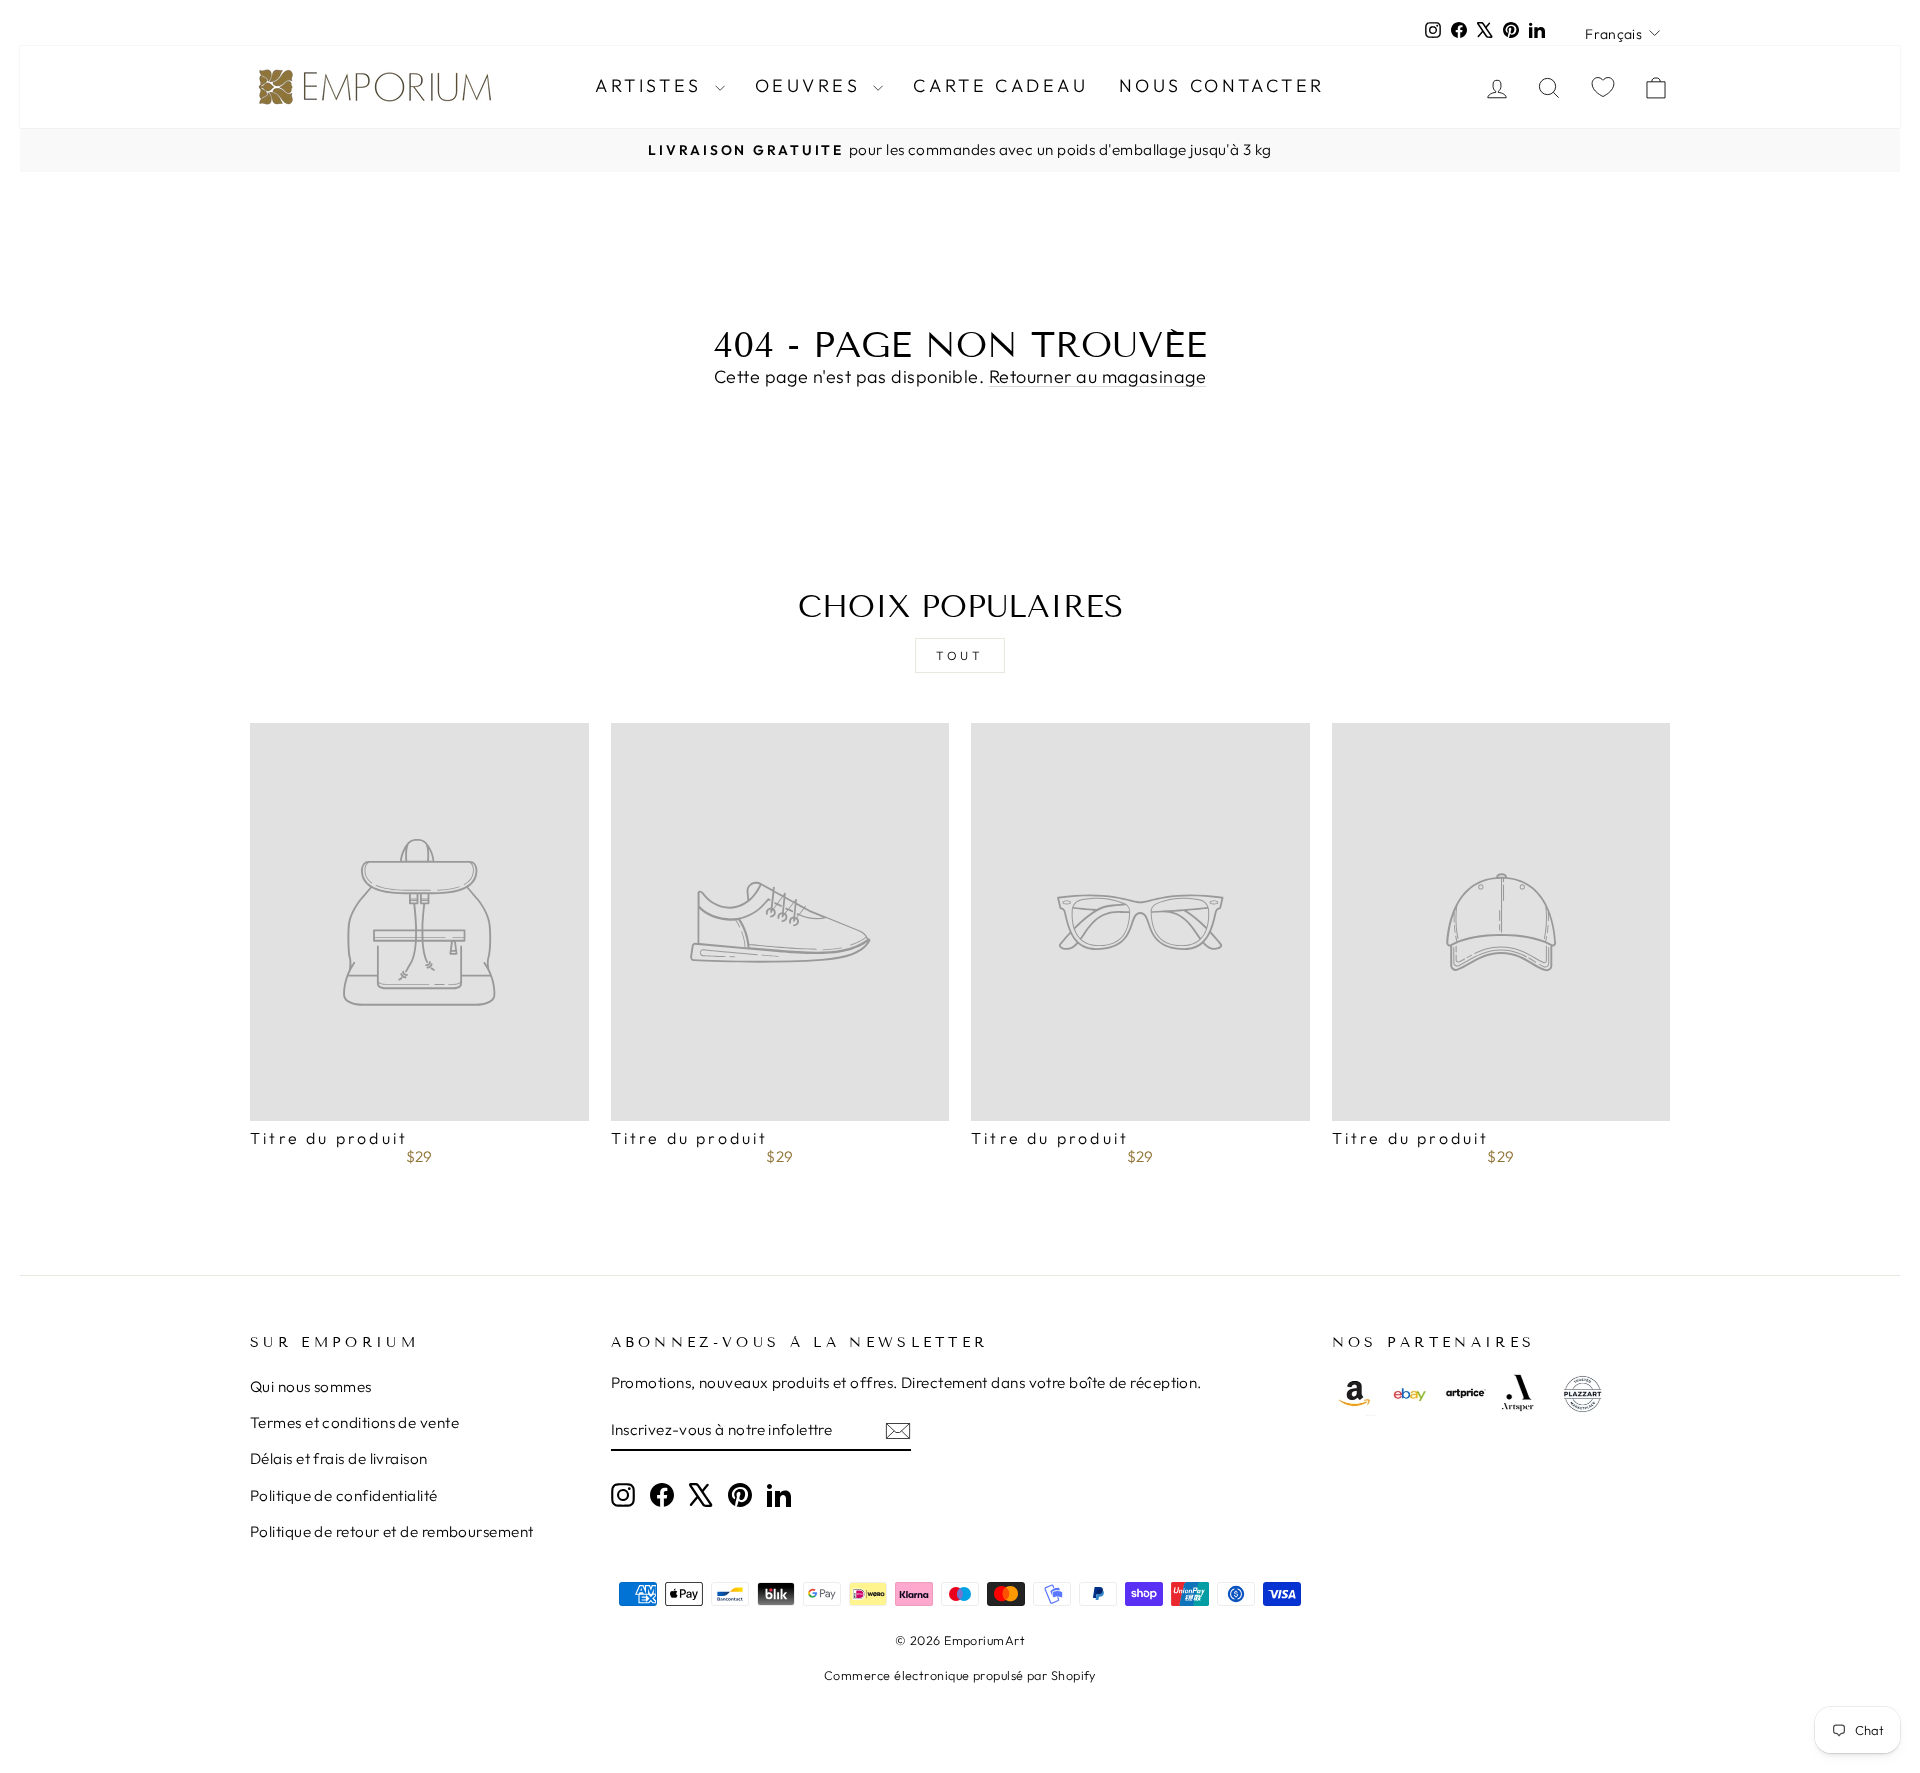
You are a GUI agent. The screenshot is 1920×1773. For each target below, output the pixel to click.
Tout (959, 655)
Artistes (652, 85)
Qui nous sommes (311, 1386)
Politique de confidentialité (344, 1495)
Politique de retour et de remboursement (392, 1531)
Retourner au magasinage (1097, 376)
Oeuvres (812, 85)
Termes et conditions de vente (354, 1422)
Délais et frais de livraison (339, 1458)
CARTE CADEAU (1000, 85)
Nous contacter (1222, 85)
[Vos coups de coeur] (1603, 86)
